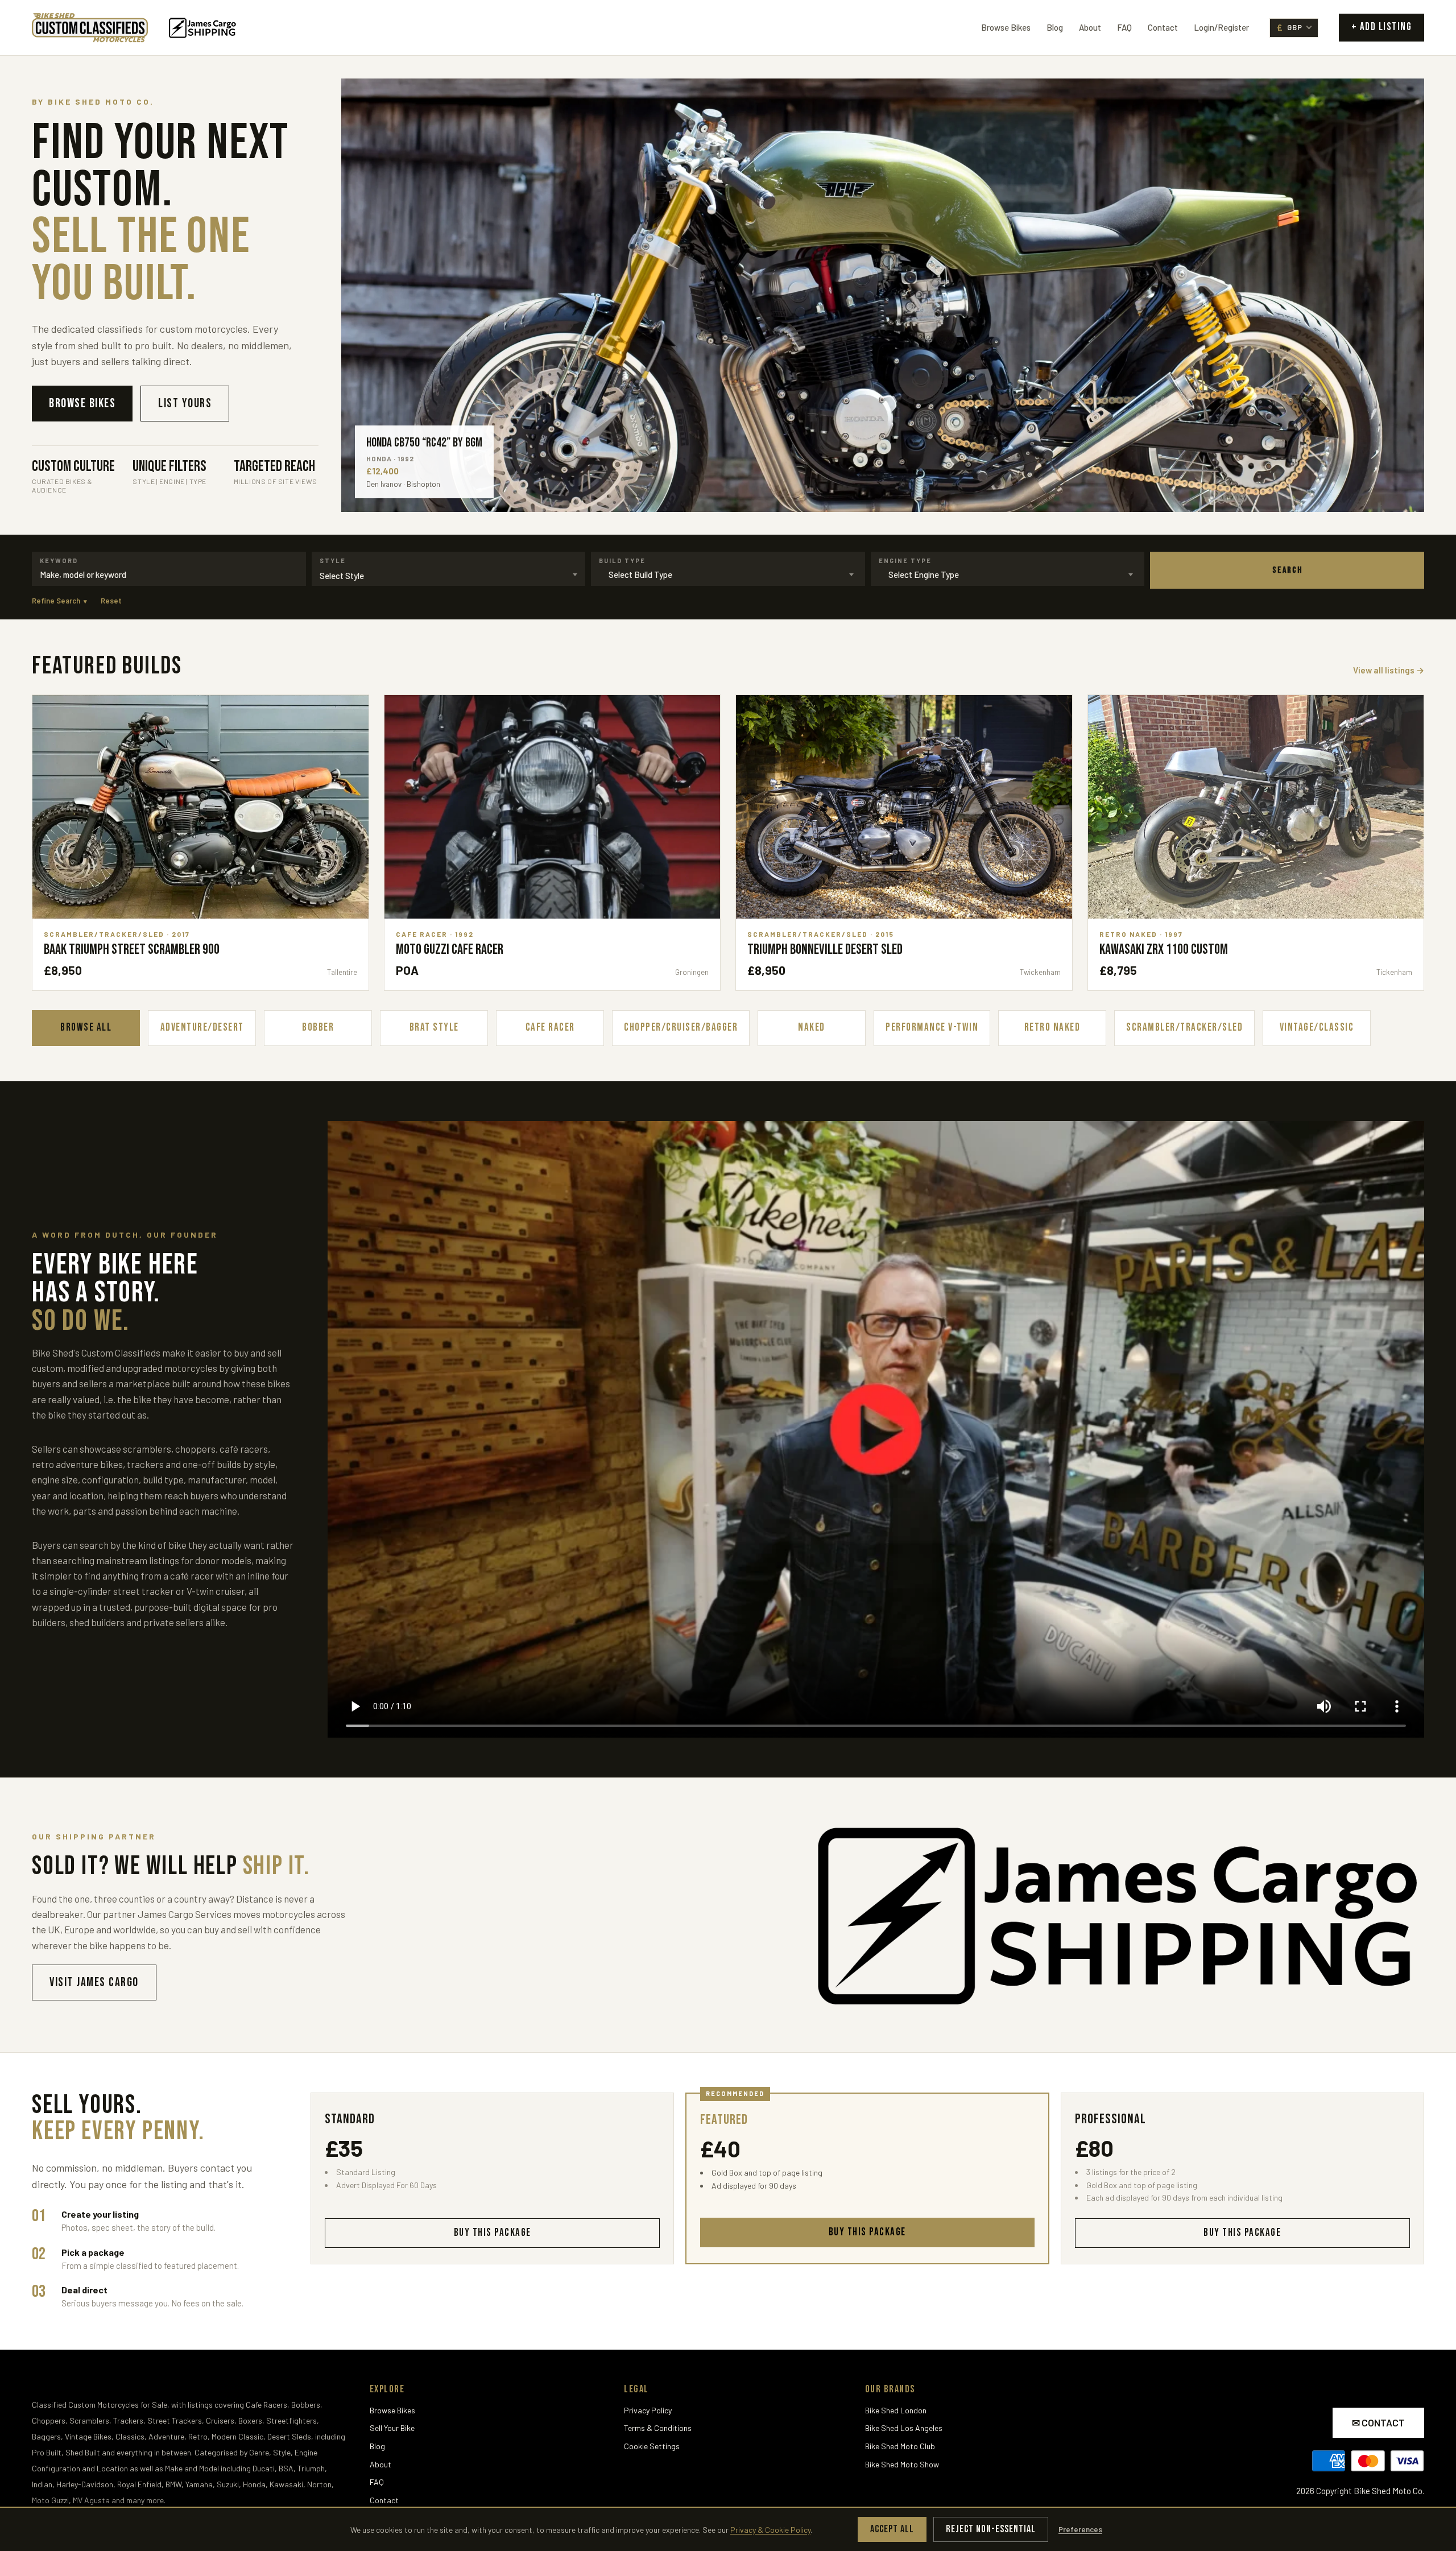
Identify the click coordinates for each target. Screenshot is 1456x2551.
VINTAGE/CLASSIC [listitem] (1317, 1028)
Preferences (1080, 2529)
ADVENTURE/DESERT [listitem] (202, 1028)
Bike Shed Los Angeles (904, 2428)
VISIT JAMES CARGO (94, 1982)
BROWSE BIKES (82, 404)
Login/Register (1221, 27)
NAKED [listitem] (812, 1028)
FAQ (1124, 27)
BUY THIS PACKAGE (493, 2233)
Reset (111, 601)
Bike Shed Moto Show (902, 2464)
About (1090, 27)
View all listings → (1389, 670)
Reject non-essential (991, 2529)
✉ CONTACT (1378, 2422)
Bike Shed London (896, 2410)
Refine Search (59, 601)
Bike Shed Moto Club (900, 2446)
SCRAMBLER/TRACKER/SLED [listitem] (1184, 1028)
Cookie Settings (652, 2446)
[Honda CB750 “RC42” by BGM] (883, 295)
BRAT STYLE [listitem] (434, 1028)
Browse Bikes (1006, 27)
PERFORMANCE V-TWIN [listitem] (932, 1028)
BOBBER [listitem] (318, 1028)
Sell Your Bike (392, 2428)
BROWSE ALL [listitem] (86, 1028)
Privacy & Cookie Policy (770, 2530)
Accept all (892, 2529)
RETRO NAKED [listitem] (1052, 1028)
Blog (1055, 27)
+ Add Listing (1382, 27)
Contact (1163, 27)
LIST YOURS (185, 404)
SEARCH (1287, 570)
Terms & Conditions (658, 2428)
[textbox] (449, 576)
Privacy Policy (648, 2410)
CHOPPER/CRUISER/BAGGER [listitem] (681, 1028)
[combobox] (169, 574)
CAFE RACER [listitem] (550, 1028)
